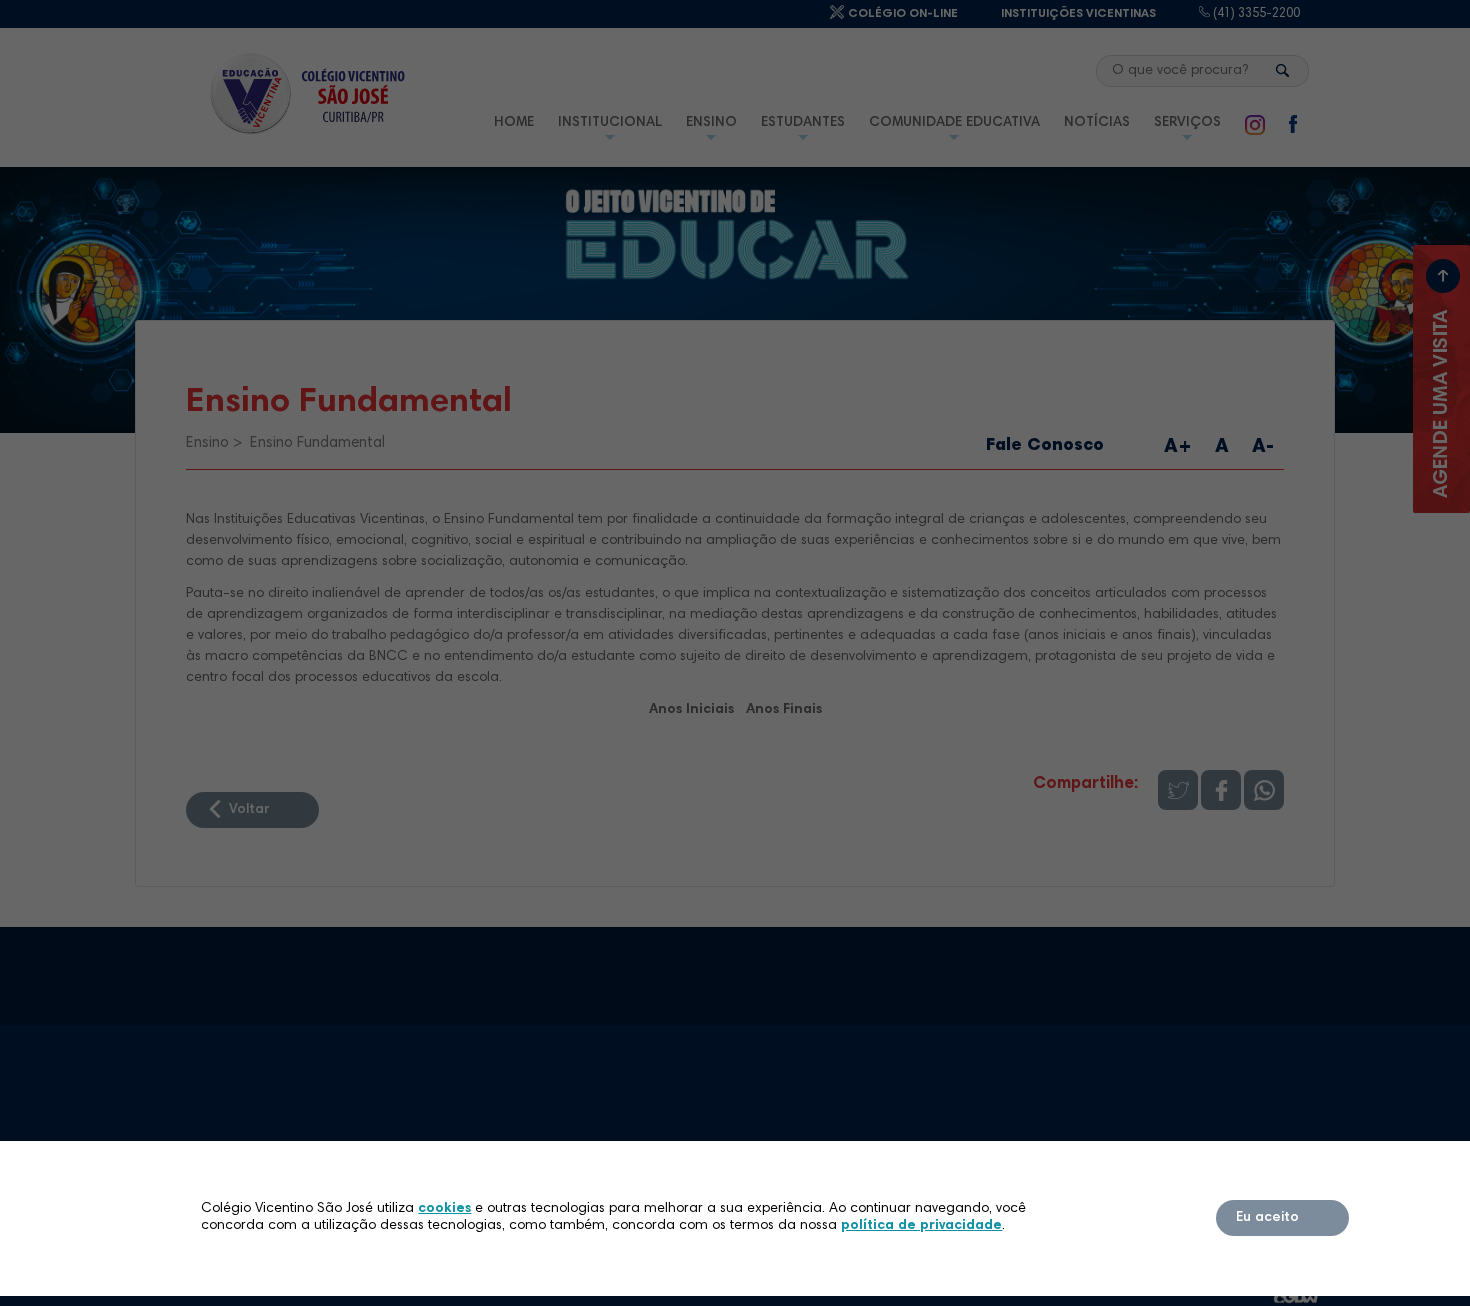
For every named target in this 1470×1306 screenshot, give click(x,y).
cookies (444, 1209)
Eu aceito (1267, 1218)
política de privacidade (921, 1226)
